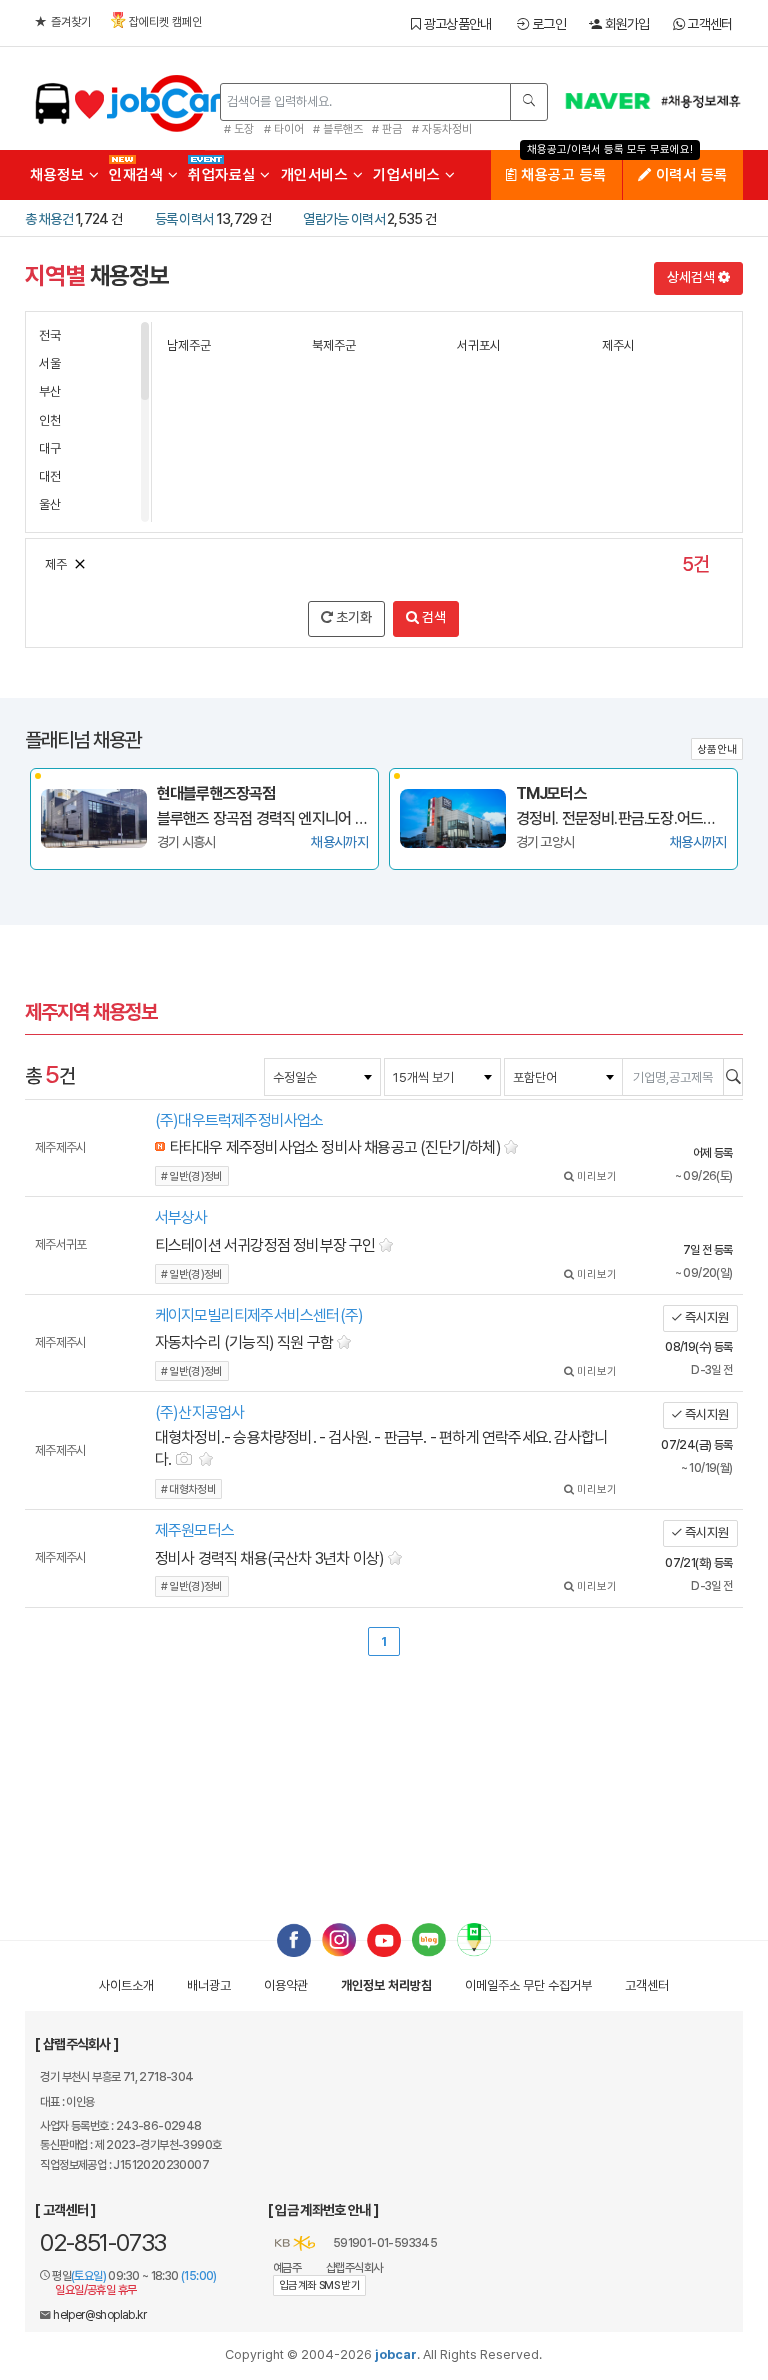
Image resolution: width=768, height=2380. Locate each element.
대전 (50, 476)
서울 (50, 363)
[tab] (384, 1148)
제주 (56, 564)
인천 (50, 420)
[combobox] (322, 1077)
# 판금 (387, 129)
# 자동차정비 (442, 129)
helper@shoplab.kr (99, 2315)
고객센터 (708, 24)
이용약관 (286, 1985)
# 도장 (239, 129)
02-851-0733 (103, 2242)
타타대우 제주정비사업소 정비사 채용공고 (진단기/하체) (335, 1147)
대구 (50, 448)
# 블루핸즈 (338, 129)
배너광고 (209, 1985)
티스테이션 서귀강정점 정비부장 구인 (265, 1245)
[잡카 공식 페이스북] (294, 1939)
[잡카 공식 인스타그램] (339, 1939)
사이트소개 (126, 1985)
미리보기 (595, 1176)
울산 (50, 504)
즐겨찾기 (71, 22)
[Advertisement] (383, 1770)
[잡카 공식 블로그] (429, 1939)
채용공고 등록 (562, 175)
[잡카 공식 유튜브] (384, 1939)
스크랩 (512, 1145)
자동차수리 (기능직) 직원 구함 (244, 1342)
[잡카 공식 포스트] (474, 1939)
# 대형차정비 (188, 1489)
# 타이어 (284, 129)
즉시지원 (705, 1317)
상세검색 (692, 277)
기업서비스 (409, 175)
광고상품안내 (455, 24)
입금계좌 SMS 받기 (319, 2285)
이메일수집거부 (528, 1985)
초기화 (352, 617)
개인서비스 (317, 175)
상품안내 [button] (717, 749)
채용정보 (59, 175)
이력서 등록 (689, 175)
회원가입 (625, 24)
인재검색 (138, 175)
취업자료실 (224, 175)
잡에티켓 (165, 22)
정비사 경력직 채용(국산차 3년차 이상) (269, 1558)
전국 (50, 335)
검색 (432, 617)
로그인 (547, 24)
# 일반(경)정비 (192, 1176)
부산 (50, 391)
